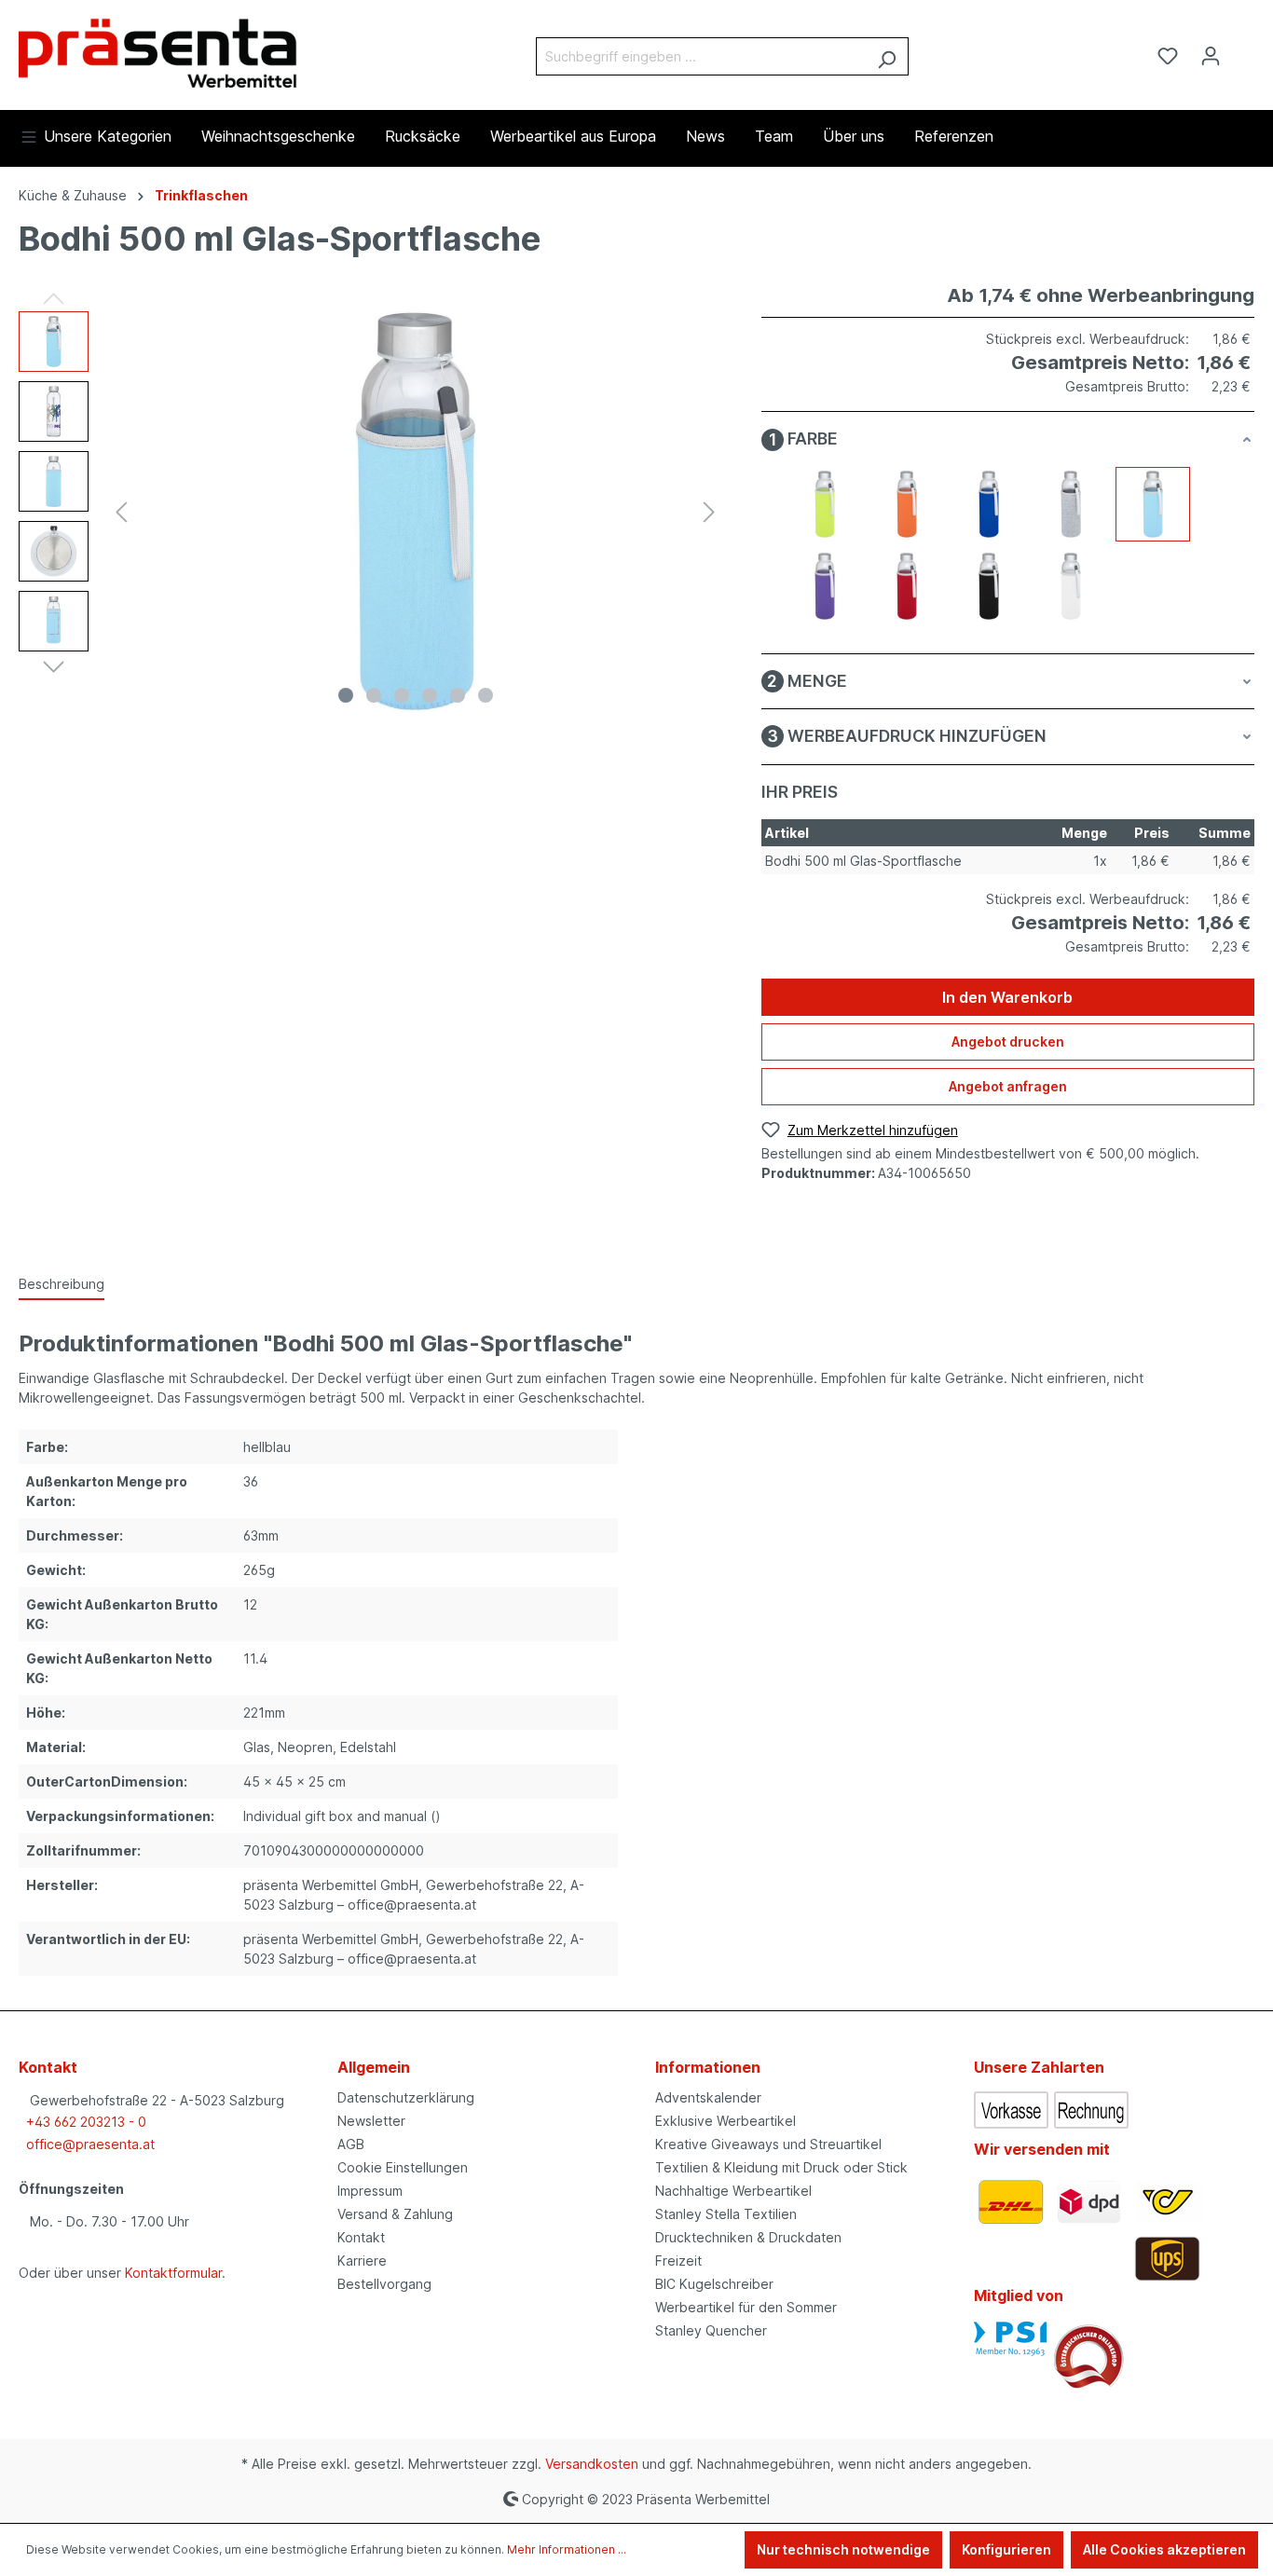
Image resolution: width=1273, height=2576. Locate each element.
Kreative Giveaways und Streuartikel (768, 2144)
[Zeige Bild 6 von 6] (486, 695)
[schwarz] (989, 586)
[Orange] (907, 504)
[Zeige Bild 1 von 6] (346, 695)
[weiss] (1071, 586)
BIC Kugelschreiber (714, 2284)
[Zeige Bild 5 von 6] (458, 695)
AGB (351, 2144)
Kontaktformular (173, 2273)
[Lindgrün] (825, 504)
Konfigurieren (1006, 2549)
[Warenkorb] (1243, 49)
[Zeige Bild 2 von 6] (374, 695)
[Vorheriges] (121, 512)
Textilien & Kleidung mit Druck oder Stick (781, 2167)
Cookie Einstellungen (403, 2167)
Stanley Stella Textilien (726, 2214)
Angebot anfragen (1008, 1086)
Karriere (362, 2261)
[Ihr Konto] (1211, 56)
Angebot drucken (1008, 1041)
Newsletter (371, 2121)
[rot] (907, 586)
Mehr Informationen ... (567, 2549)
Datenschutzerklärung (406, 2097)
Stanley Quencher (711, 2330)
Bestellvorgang (384, 2284)
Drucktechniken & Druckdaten (748, 2237)
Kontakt (361, 2237)
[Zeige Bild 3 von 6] (402, 695)
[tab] (62, 1285)
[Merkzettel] (1168, 56)
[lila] (825, 586)
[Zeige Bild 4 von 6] (430, 695)
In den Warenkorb (1007, 997)
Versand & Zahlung (395, 2214)
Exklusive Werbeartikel (725, 2121)
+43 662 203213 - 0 (86, 2122)
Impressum (370, 2191)
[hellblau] (1153, 504)
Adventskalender (708, 2097)
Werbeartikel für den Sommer (746, 2307)
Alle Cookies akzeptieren (1164, 2549)
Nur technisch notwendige (843, 2549)
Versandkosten (592, 2464)
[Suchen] (887, 56)
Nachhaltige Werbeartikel (733, 2191)
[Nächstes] (709, 512)
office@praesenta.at (90, 2144)
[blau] (989, 504)
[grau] (1071, 504)
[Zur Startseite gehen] (158, 52)
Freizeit (678, 2261)
